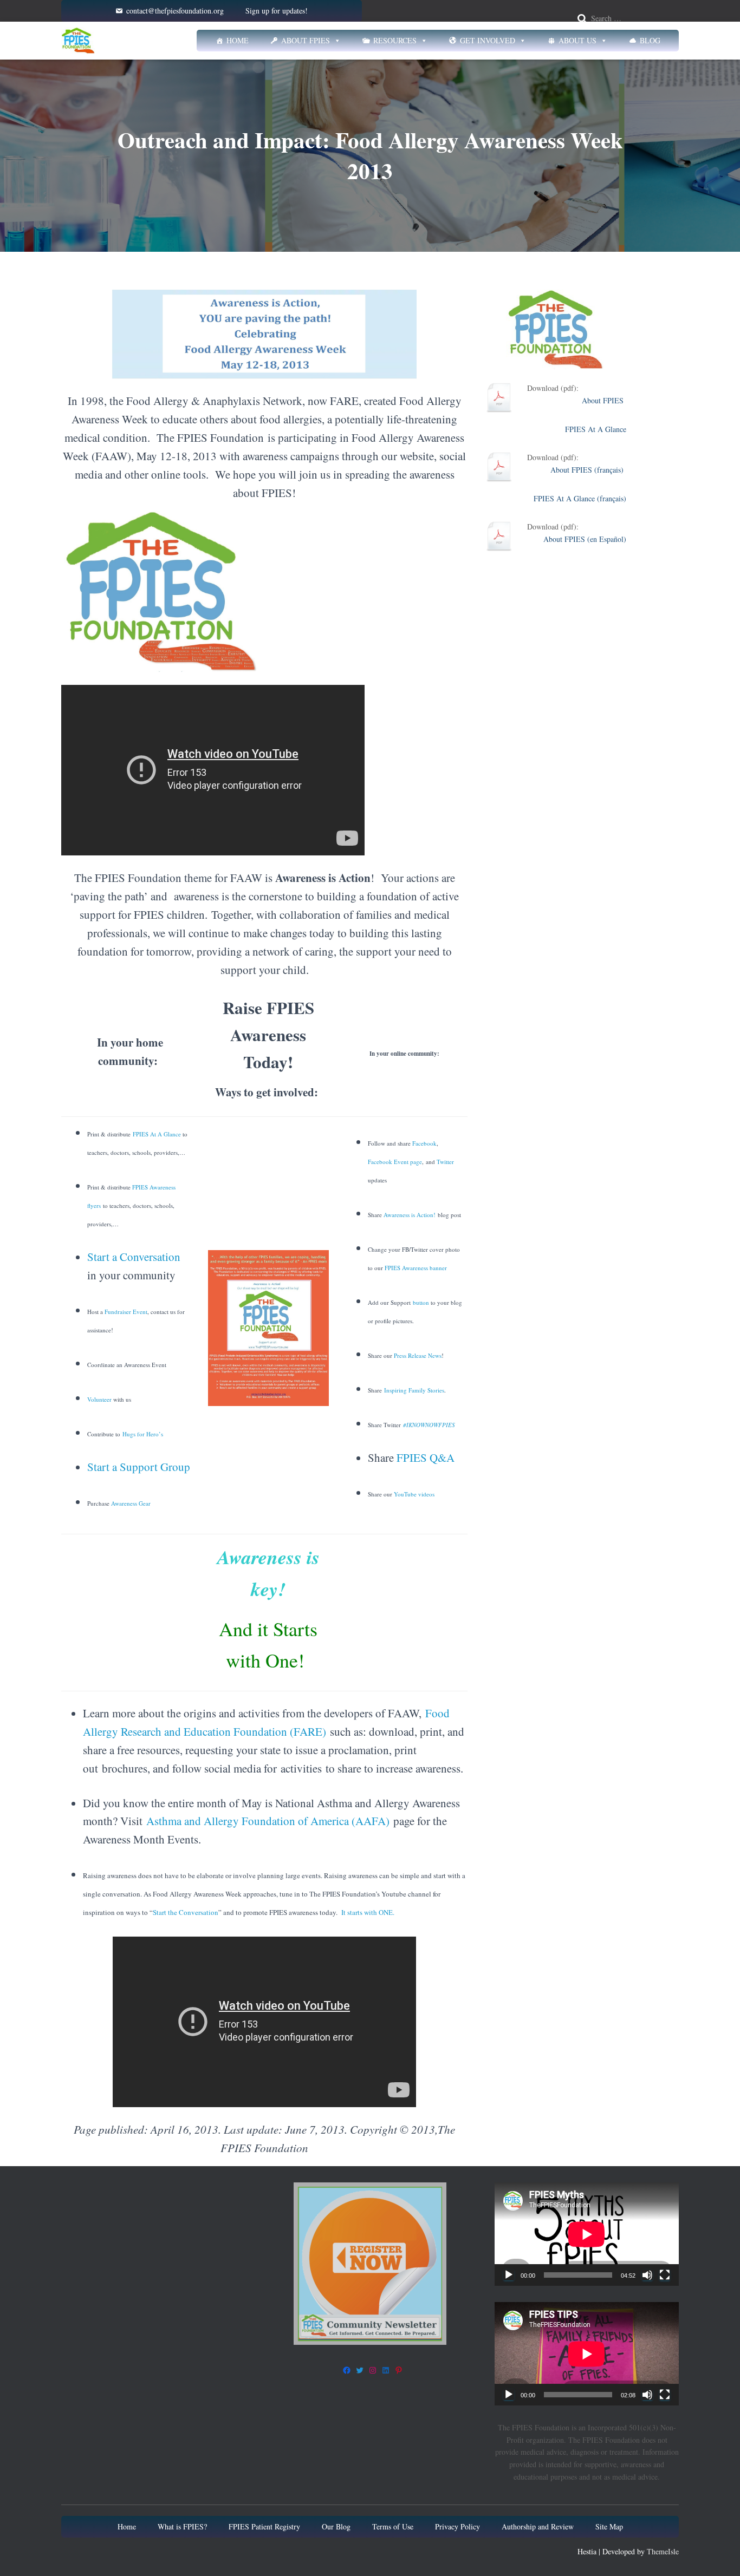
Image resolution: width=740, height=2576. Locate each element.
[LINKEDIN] (386, 2370)
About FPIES (306, 40)
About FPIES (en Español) (585, 539)
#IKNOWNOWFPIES (429, 1425)
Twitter (445, 1162)
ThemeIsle (663, 2551)
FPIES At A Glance (157, 1134)
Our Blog (336, 2526)
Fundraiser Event (126, 1312)
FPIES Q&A (426, 1457)
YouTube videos (413, 1494)
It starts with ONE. (368, 1912)
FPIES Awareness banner (416, 1268)
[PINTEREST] (399, 2370)
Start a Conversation (134, 1257)
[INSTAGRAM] (373, 2370)
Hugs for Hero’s (143, 1434)
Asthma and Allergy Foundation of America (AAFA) (268, 1821)
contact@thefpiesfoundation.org (175, 11)
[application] (587, 2234)
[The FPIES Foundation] (78, 41)
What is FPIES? (182, 2526)
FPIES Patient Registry (264, 2526)
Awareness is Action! (410, 1215)
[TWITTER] (360, 2370)
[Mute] (647, 2275)
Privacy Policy (457, 2526)
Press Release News (417, 1355)
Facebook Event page (395, 1162)
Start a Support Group (139, 1467)
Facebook (424, 1143)
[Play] (509, 2275)
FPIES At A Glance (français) (580, 498)
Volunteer (99, 1399)
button (421, 1302)
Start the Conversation (186, 1912)
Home (238, 40)
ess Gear (140, 1503)
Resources (395, 40)
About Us (577, 40)
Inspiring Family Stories (414, 1390)
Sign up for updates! (277, 11)
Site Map (609, 2526)
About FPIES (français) (588, 470)
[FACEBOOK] (347, 2370)
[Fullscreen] (665, 2275)
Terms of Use (393, 2526)
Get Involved (488, 40)
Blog (650, 40)
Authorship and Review (538, 2526)
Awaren (120, 1503)
